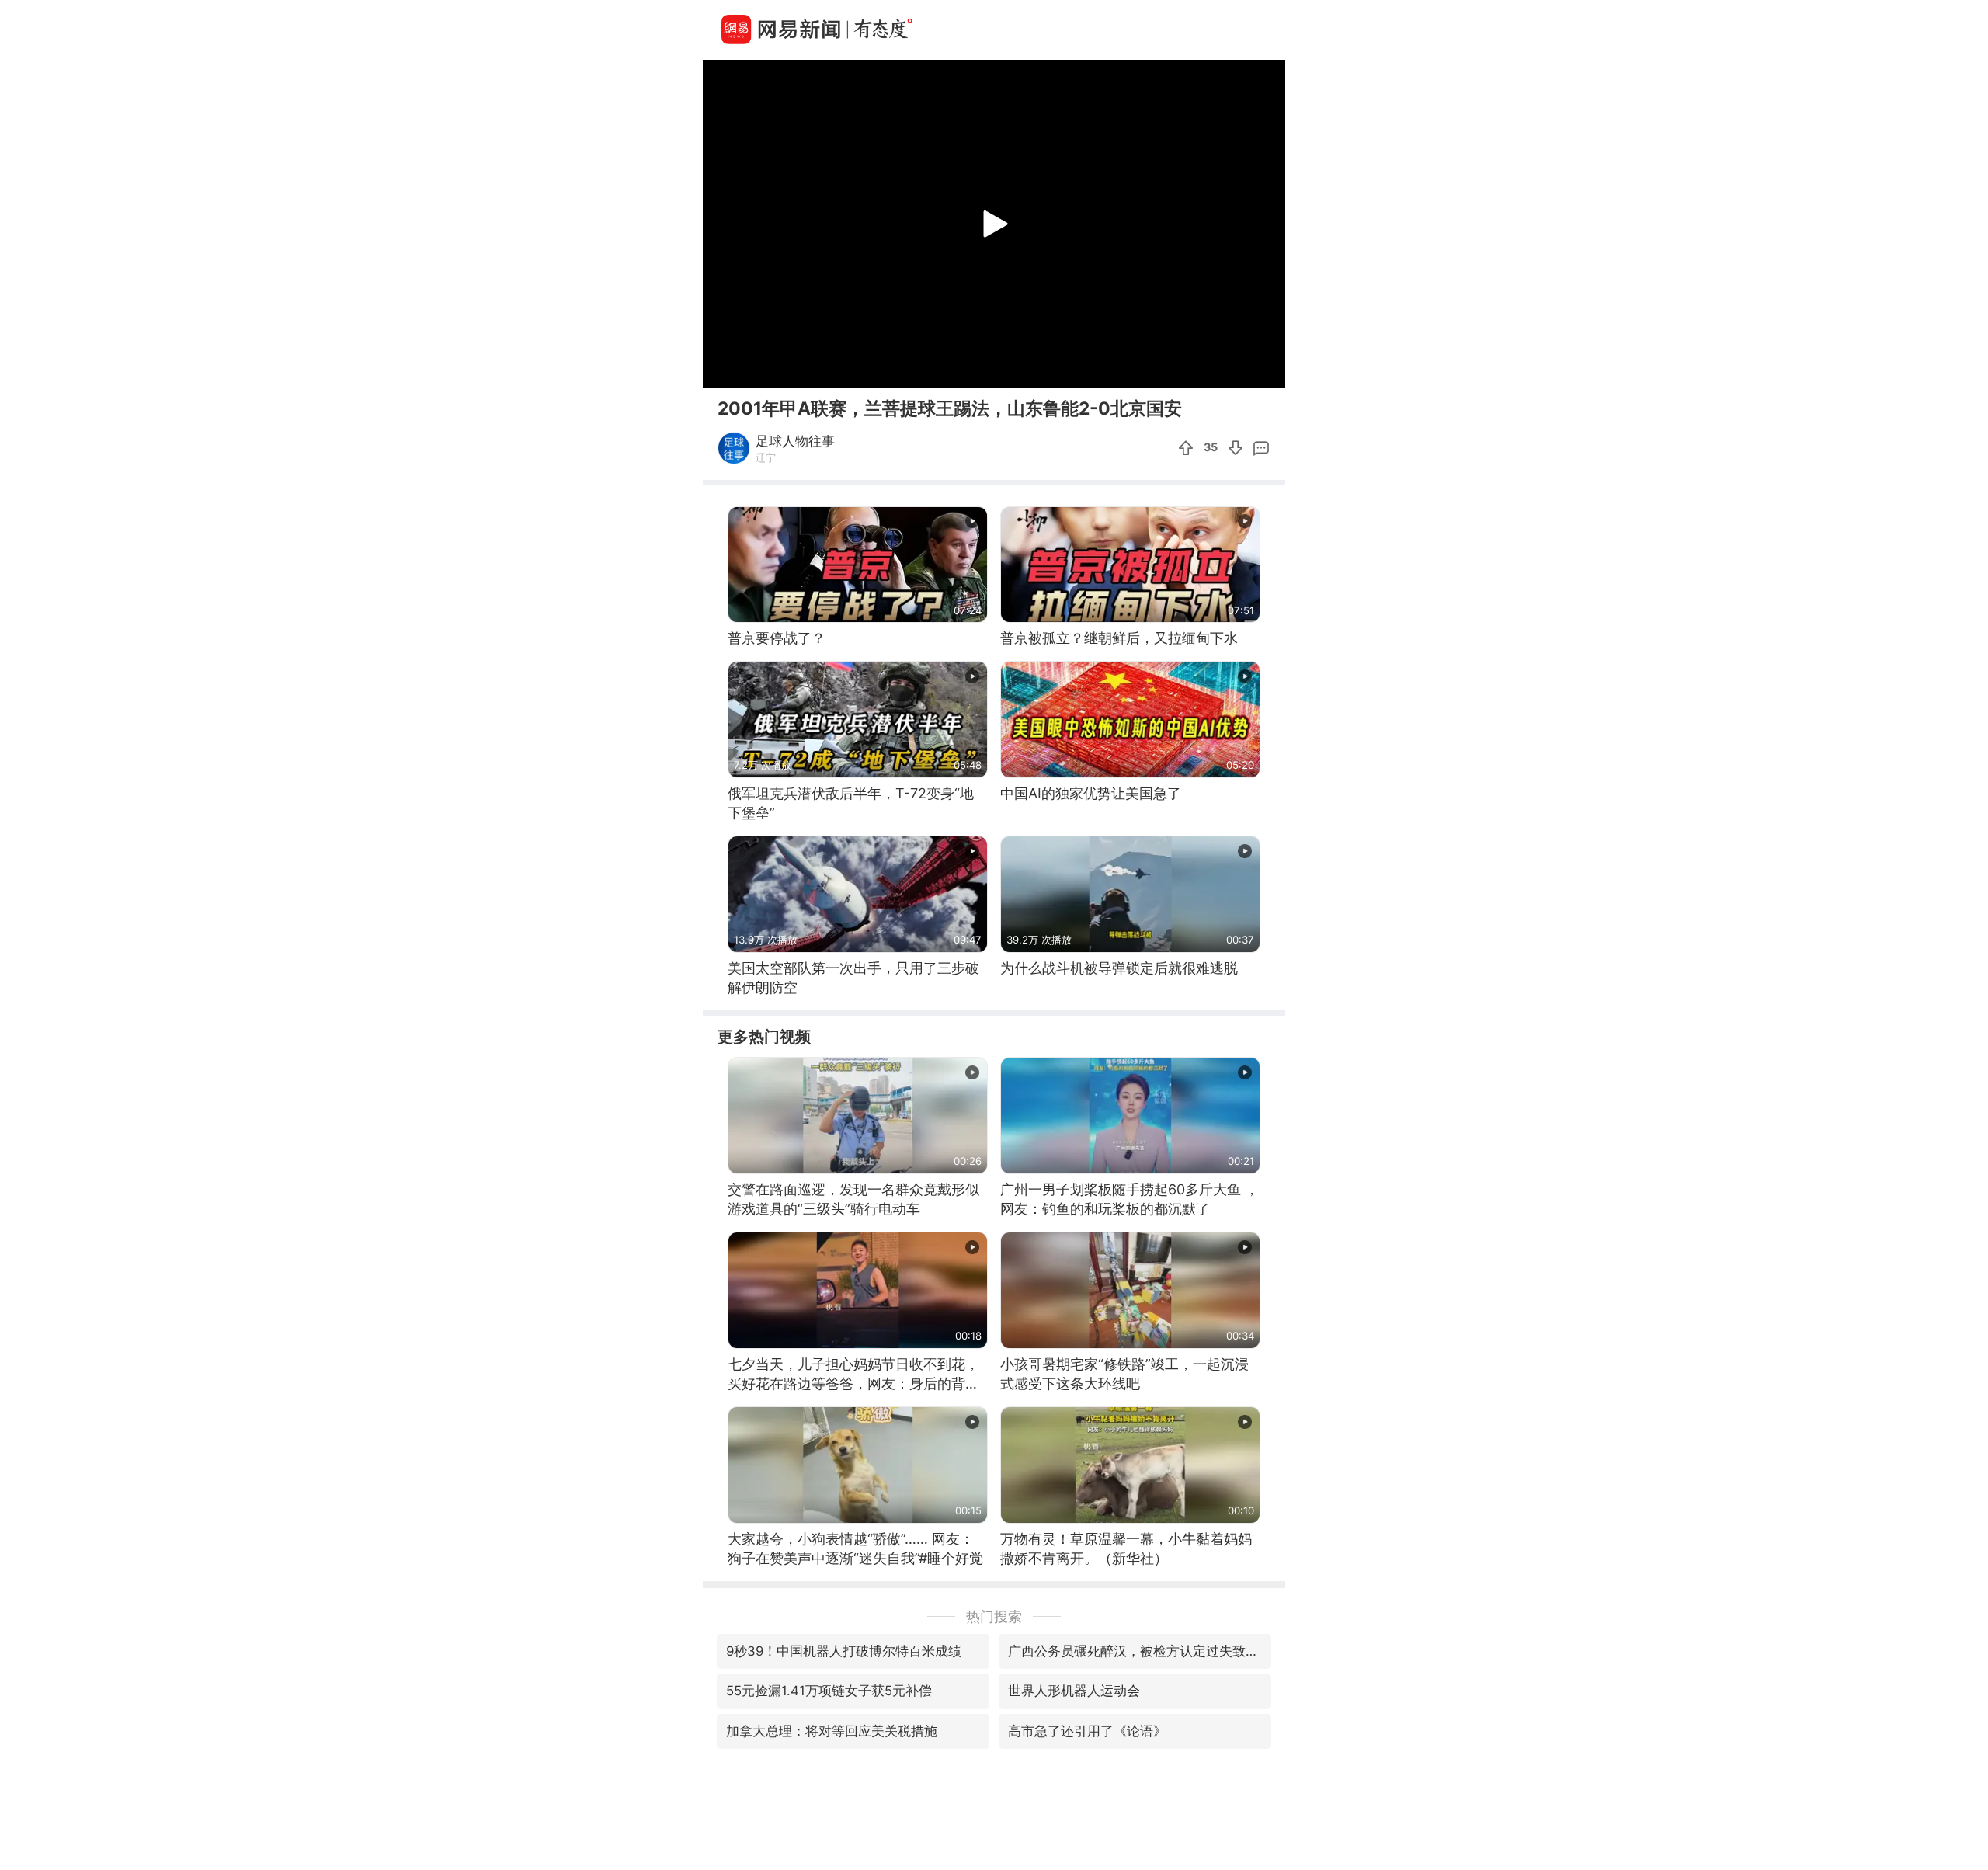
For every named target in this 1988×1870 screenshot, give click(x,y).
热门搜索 (994, 1616)
